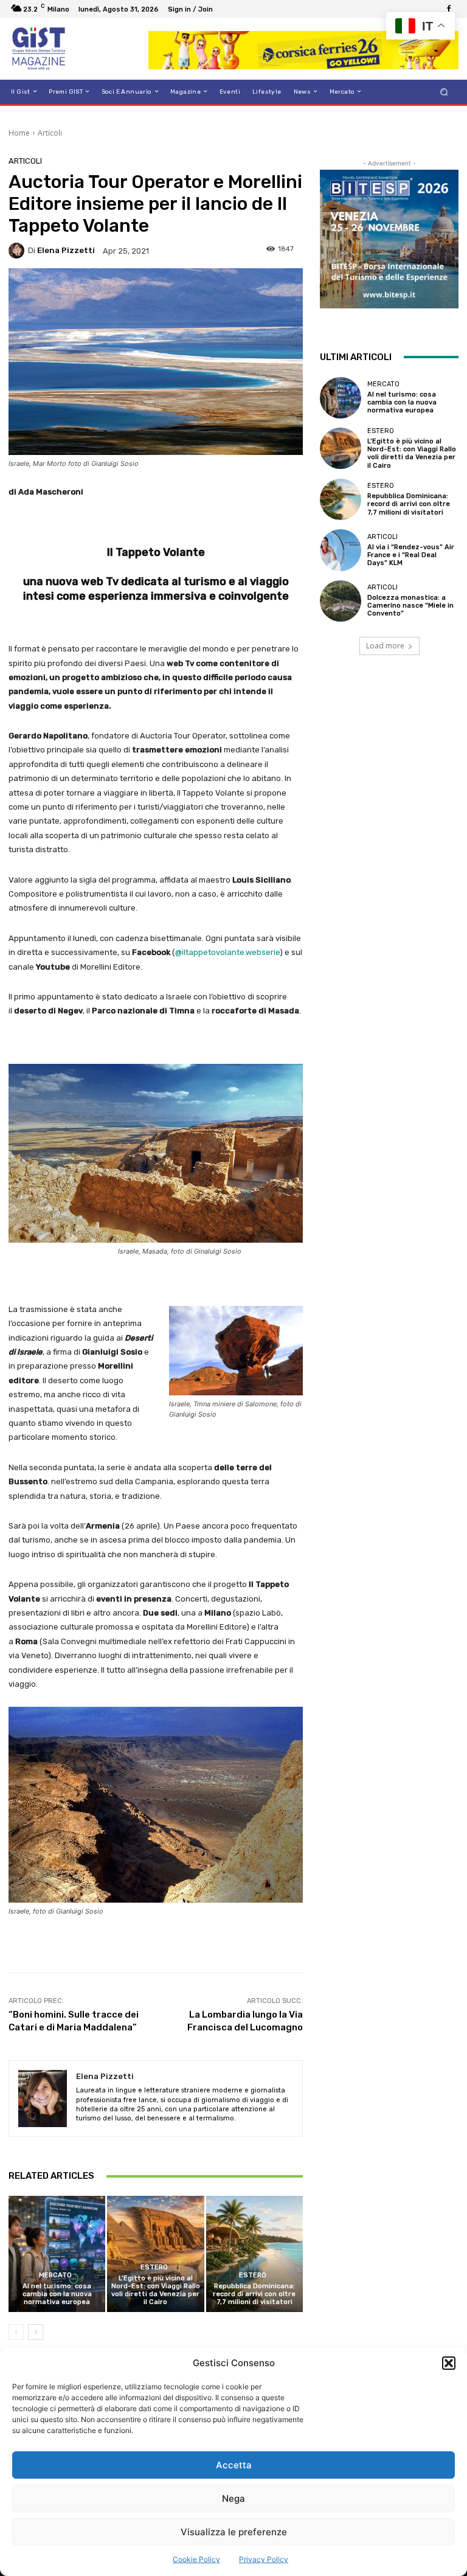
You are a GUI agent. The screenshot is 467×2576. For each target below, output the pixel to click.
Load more (385, 646)
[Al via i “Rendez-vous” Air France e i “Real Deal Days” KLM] (341, 550)
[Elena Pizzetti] (18, 251)
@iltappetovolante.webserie (227, 952)
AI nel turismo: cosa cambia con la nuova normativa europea (57, 2294)
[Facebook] (449, 9)
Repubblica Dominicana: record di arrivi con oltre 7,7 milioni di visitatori (254, 2294)
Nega (233, 2498)
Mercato (55, 2275)
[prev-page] (16, 2332)
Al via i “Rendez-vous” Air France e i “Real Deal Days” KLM (411, 555)
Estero (154, 2267)
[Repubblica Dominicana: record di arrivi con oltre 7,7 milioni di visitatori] (254, 2254)
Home (19, 133)
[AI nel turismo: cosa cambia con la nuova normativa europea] (57, 2254)
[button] (449, 2363)
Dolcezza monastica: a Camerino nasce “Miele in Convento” (410, 606)
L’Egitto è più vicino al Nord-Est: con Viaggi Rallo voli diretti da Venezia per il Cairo (156, 2290)
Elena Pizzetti (66, 250)
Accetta (234, 2465)
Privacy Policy (264, 2559)
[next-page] (36, 2332)
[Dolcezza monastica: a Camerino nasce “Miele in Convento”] (341, 601)
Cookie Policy (196, 2559)
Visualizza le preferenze (234, 2532)
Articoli (50, 133)
